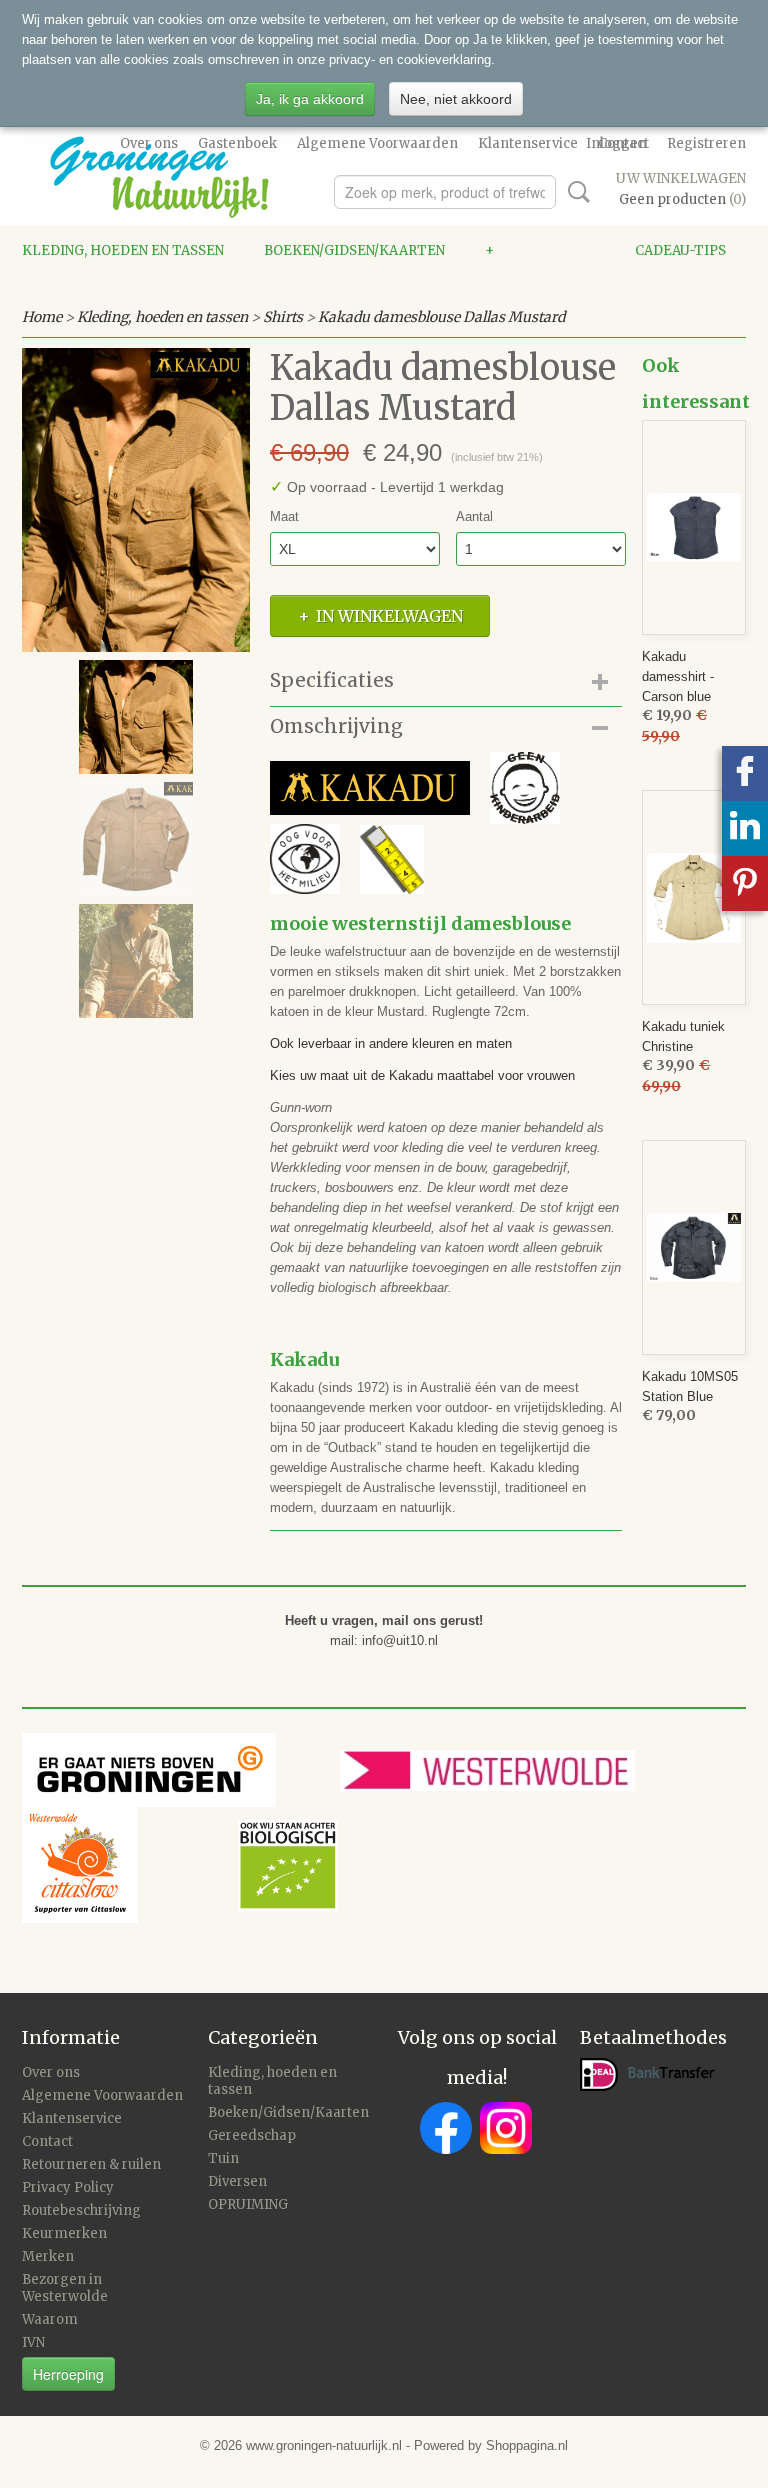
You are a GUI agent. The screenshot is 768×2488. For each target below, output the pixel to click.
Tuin (223, 2158)
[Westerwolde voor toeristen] (525, 1769)
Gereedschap (252, 2135)
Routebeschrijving (81, 2210)
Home (42, 317)
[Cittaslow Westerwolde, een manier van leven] (180, 1864)
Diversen (237, 2181)
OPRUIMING (248, 2204)
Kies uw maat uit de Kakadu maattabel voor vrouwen (422, 1075)
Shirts (283, 317)
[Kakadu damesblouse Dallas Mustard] (136, 500)
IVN (33, 2342)
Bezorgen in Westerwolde (65, 2288)
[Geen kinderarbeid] (415, 786)
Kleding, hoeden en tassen (123, 250)
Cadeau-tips (680, 250)
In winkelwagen (389, 616)
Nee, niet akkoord (456, 99)
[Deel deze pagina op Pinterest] (745, 883)
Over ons (149, 143)
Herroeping (68, 2374)
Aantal (474, 516)
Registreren (706, 143)
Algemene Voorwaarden (377, 143)
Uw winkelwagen (681, 178)
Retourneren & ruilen (91, 2164)
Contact (47, 2141)
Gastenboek (237, 143)
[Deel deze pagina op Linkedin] (745, 828)
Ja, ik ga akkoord (310, 99)
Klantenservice (528, 143)
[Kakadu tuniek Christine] (694, 897)
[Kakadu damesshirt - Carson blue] (694, 527)
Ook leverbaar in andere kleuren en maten (391, 1043)
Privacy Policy (68, 2187)
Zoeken (575, 192)
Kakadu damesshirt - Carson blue (678, 676)
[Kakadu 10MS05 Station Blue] (694, 1247)
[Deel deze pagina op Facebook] (745, 773)
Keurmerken (64, 2233)
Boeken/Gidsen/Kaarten (354, 250)
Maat (284, 516)
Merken (48, 2256)
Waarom (50, 2319)
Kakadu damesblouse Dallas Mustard (441, 317)
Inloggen (616, 143)
